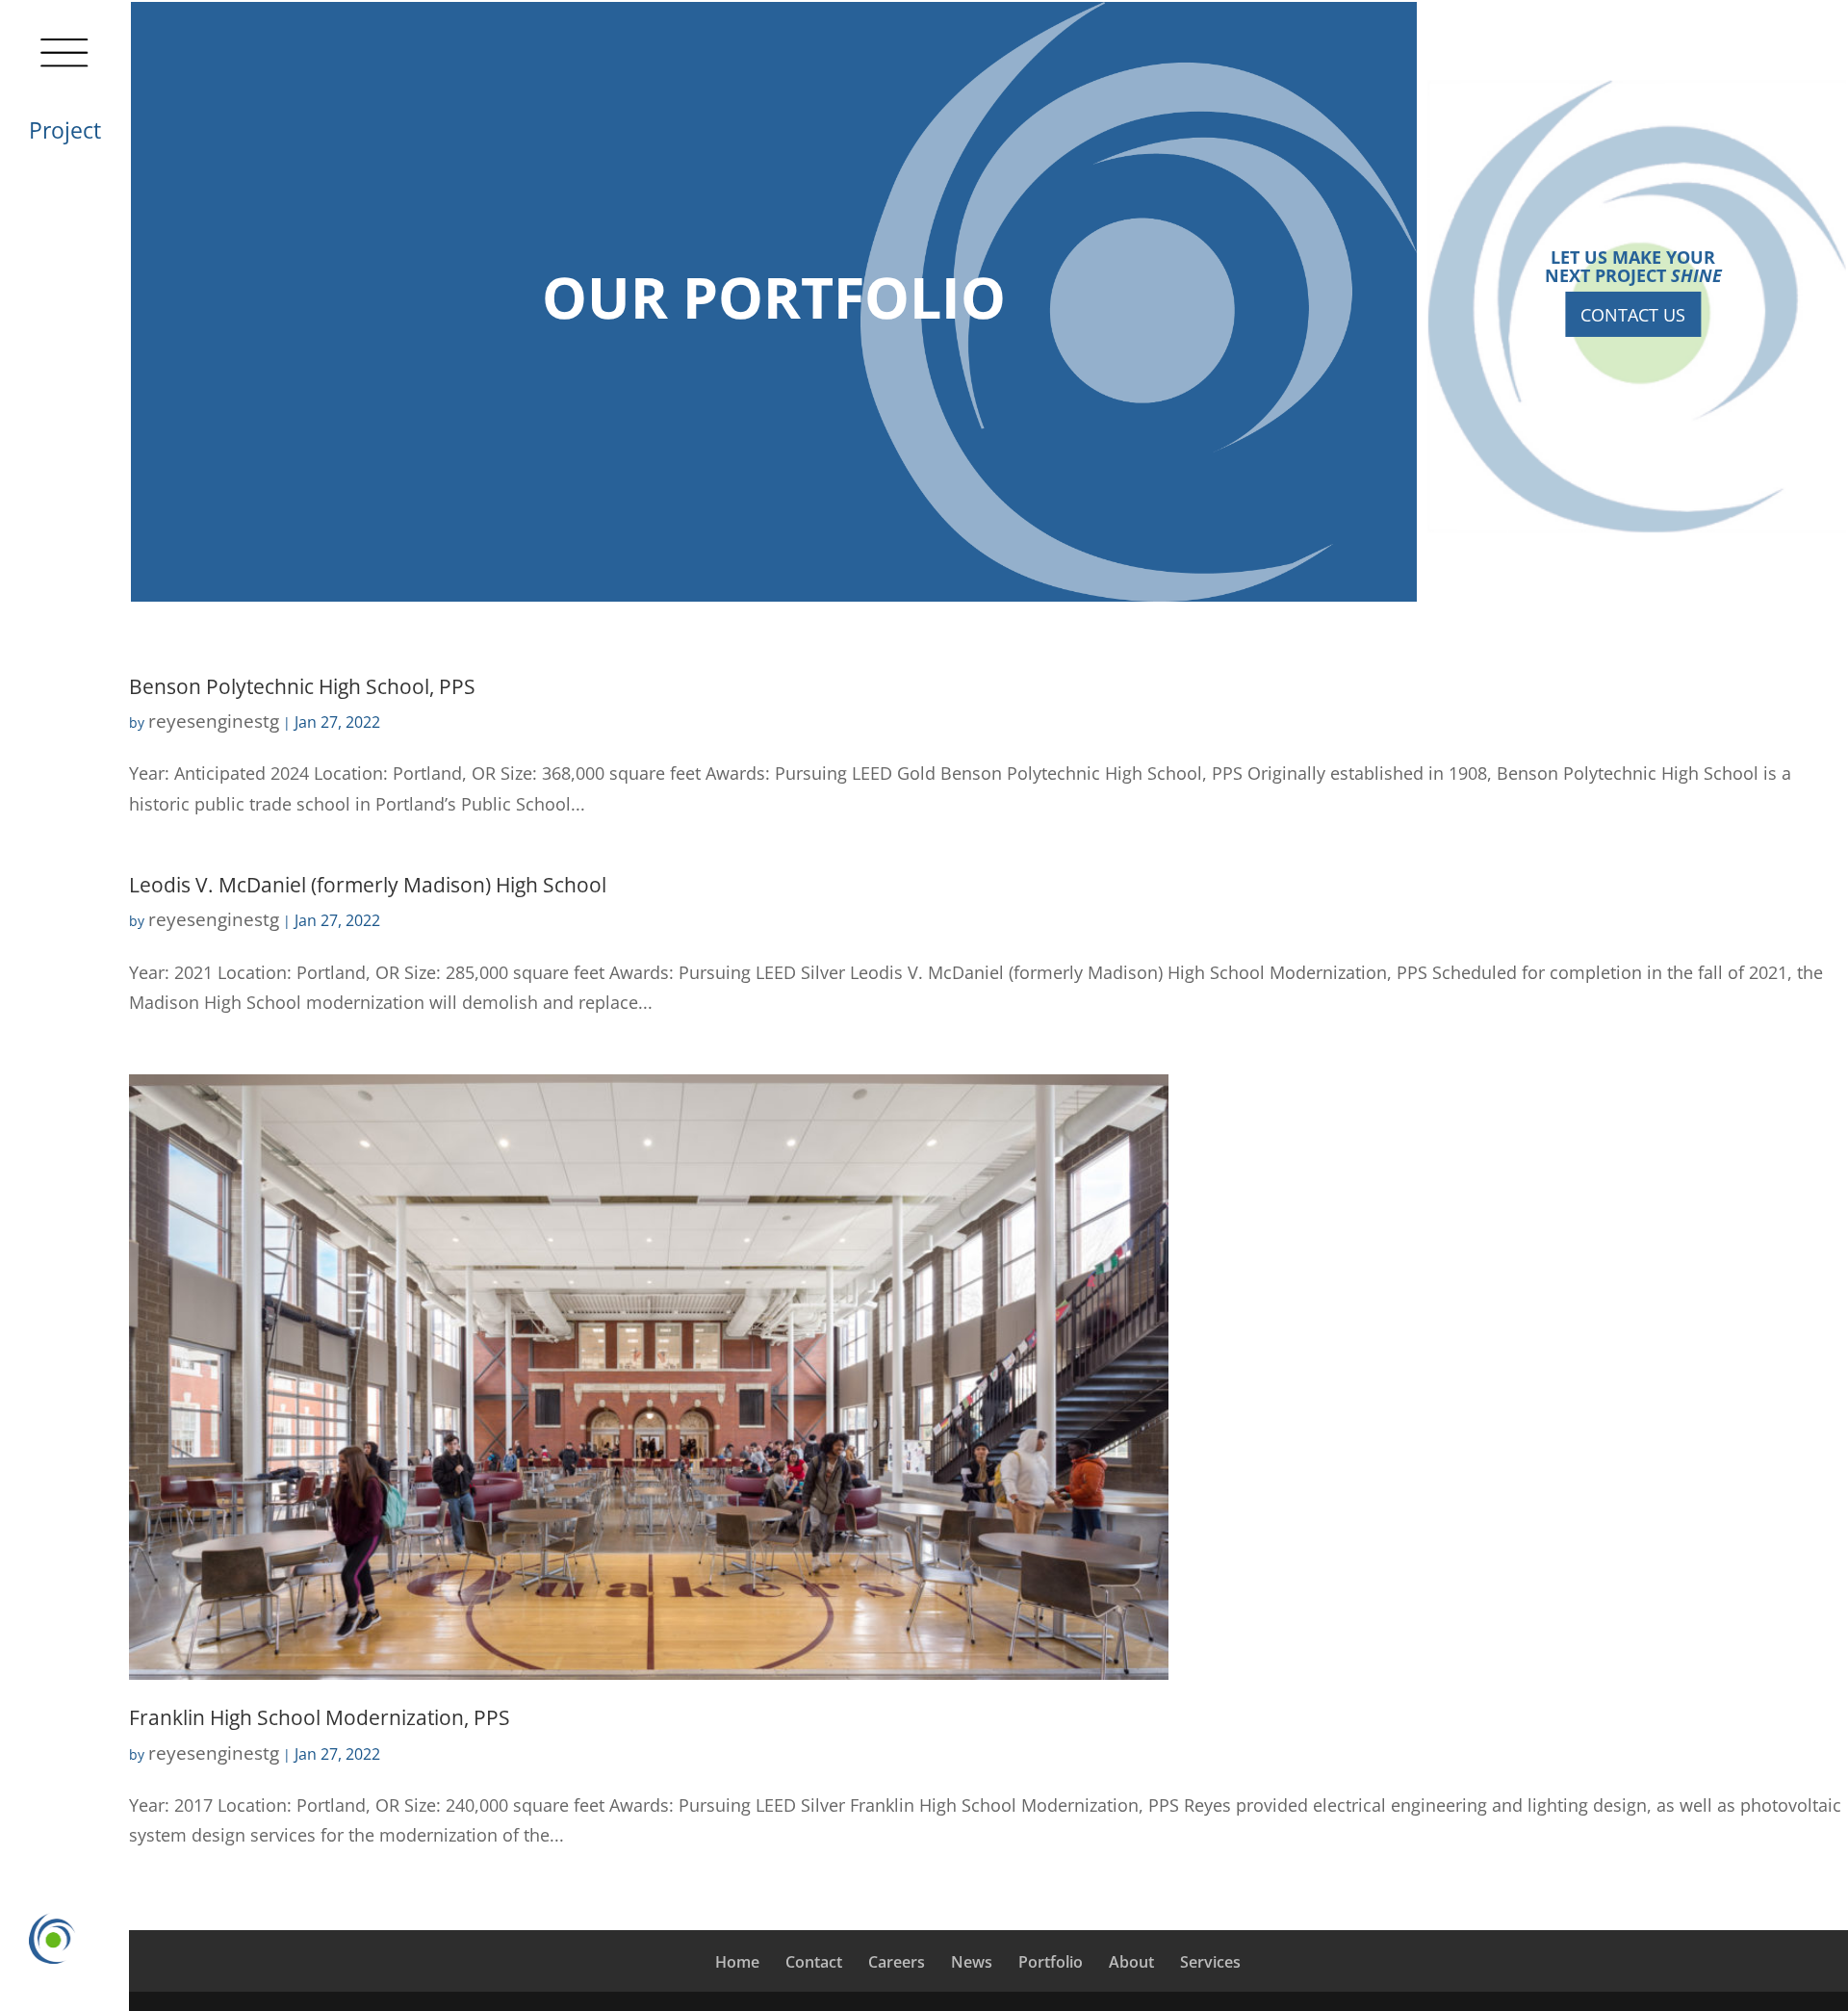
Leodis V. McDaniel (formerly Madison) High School (368, 884)
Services (1210, 1962)
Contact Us (1633, 314)
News (972, 1962)
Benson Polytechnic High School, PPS (302, 686)
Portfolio (1051, 1962)
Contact (814, 1962)
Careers (897, 1962)
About (1131, 1962)
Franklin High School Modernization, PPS (320, 1717)
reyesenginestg (214, 721)
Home (737, 1962)
